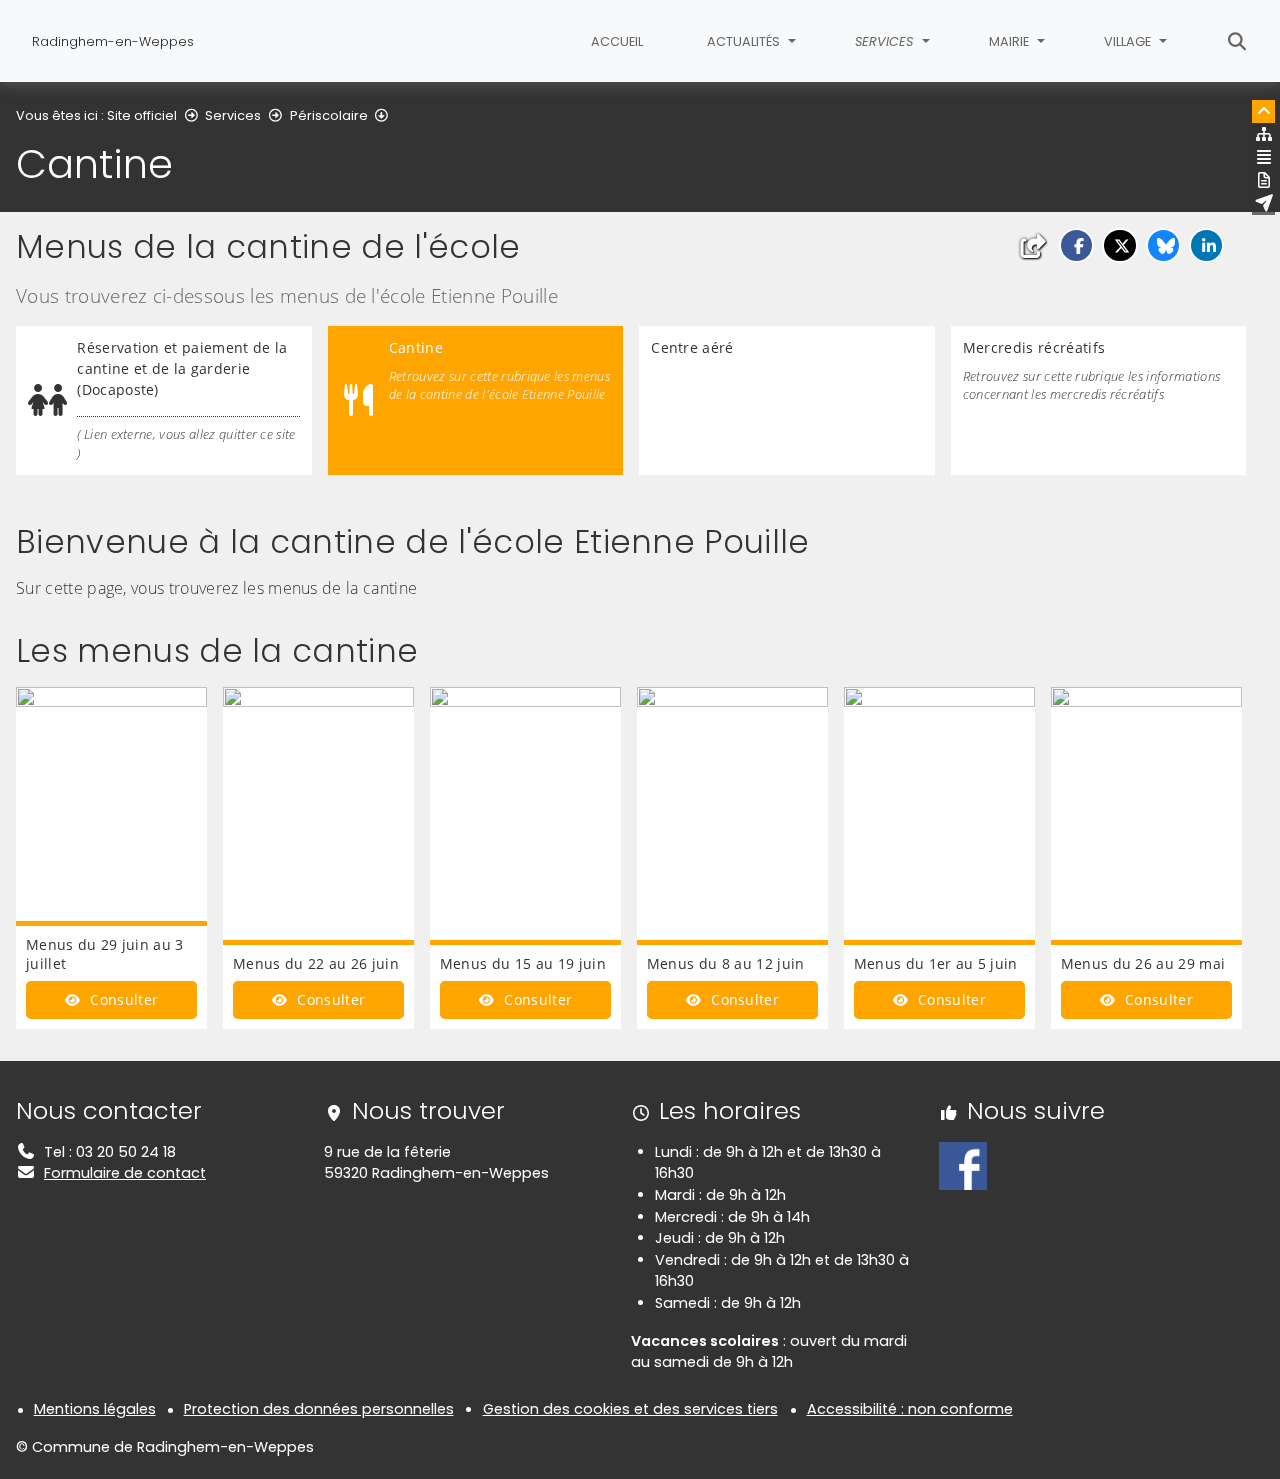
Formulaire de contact (125, 1173)
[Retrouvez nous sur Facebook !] (963, 1165)
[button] (1076, 245)
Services (233, 115)
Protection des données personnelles (319, 1409)
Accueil (617, 41)
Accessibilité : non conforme (910, 1409)
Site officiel (142, 115)
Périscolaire (329, 115)
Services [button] (886, 41)
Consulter (122, 999)
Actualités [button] (745, 41)
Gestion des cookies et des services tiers (630, 1409)
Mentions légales (95, 1409)
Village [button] (1129, 41)
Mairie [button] (1010, 41)
